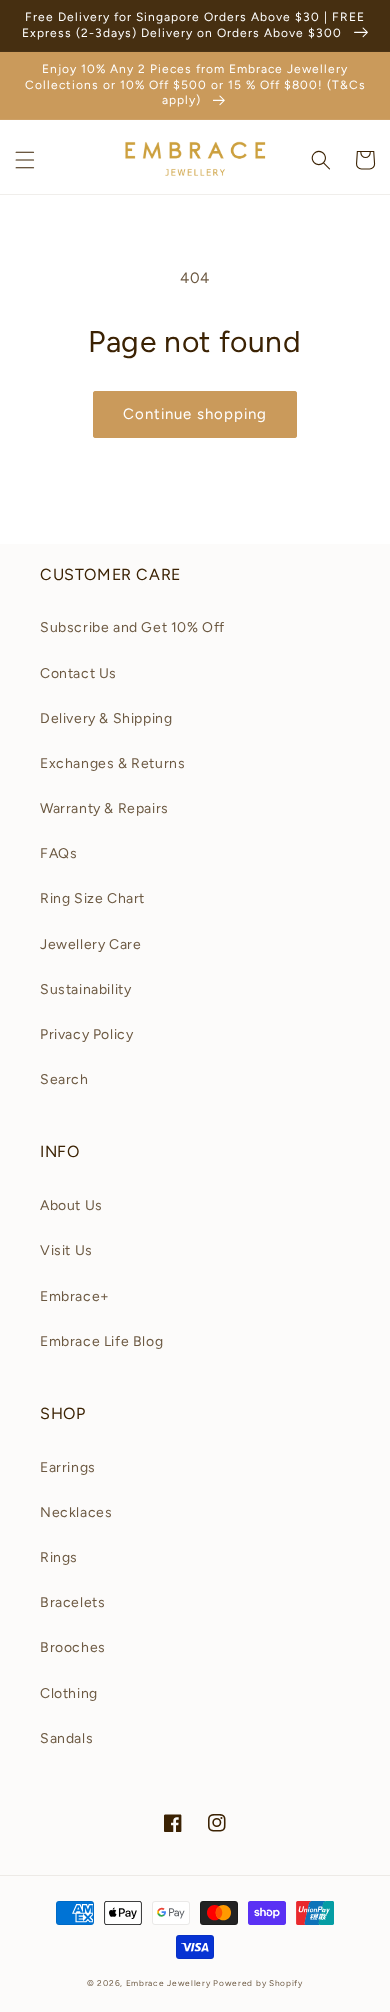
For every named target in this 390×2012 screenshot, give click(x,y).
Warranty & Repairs (104, 808)
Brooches (73, 1647)
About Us (71, 1205)
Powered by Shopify (258, 1983)
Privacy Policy (86, 1034)
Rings (59, 1557)
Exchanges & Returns (112, 763)
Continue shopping (195, 414)
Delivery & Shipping (106, 718)
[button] (25, 160)
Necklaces (76, 1512)
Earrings (68, 1467)
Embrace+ (75, 1296)
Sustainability (85, 989)
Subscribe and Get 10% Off (132, 627)
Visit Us (66, 1250)
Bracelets (72, 1602)
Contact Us (78, 673)
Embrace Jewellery (168, 1983)
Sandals (66, 1738)
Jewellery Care (90, 944)
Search (64, 1079)
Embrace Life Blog (101, 1341)
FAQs (58, 853)
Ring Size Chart (92, 898)
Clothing (69, 1693)
